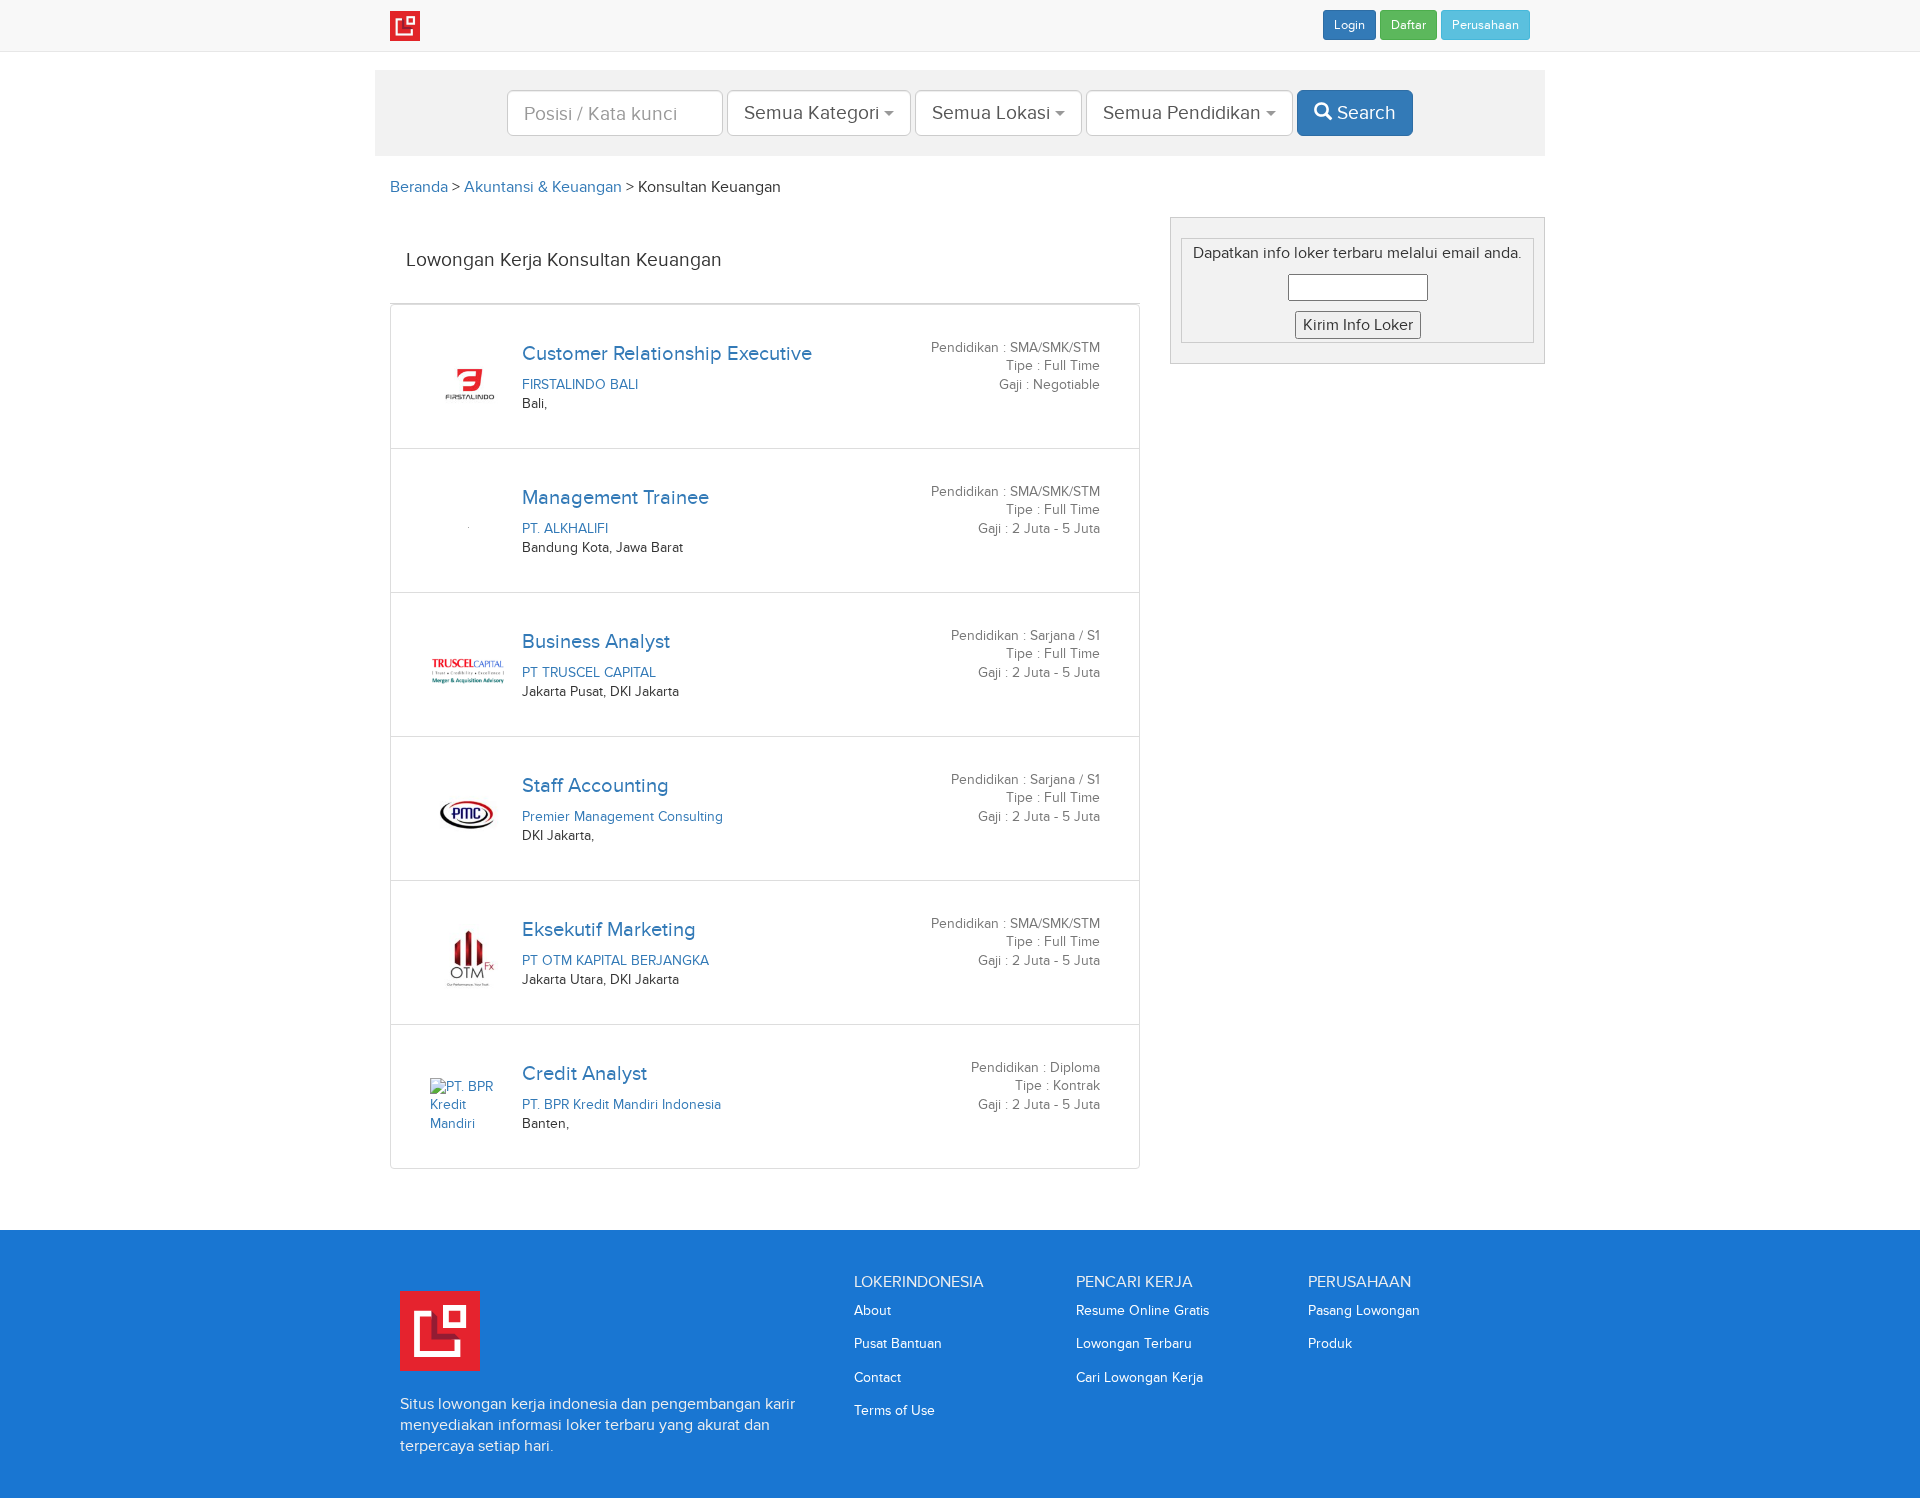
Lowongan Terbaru (1134, 1343)
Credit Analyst (584, 1073)
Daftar (1408, 25)
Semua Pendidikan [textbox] (1182, 112)
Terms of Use (894, 1410)
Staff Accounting (595, 785)
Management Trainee (615, 497)
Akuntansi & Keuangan (543, 186)
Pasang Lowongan (1364, 1310)
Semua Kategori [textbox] (811, 112)
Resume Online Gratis (1142, 1310)
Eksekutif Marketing (609, 929)
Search (1364, 112)
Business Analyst (596, 641)
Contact (877, 1377)
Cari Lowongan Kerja (1139, 1377)
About (872, 1310)
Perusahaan (1485, 25)
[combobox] (819, 113)
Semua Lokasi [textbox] (991, 112)
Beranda (419, 186)
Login (1349, 25)
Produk (1330, 1343)
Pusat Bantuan (898, 1343)
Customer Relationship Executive (667, 353)
